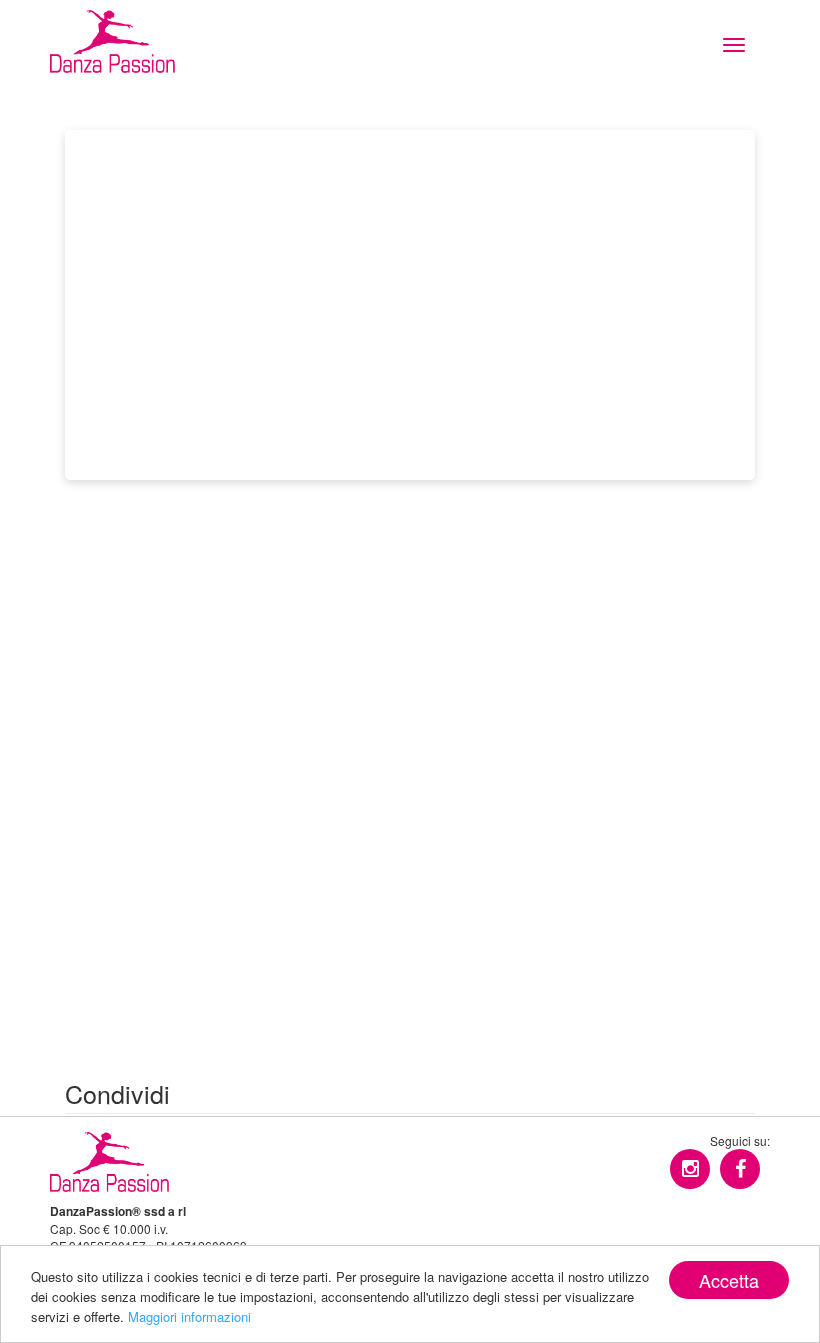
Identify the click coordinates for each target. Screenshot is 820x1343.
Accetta (729, 1280)
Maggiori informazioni (189, 1316)
